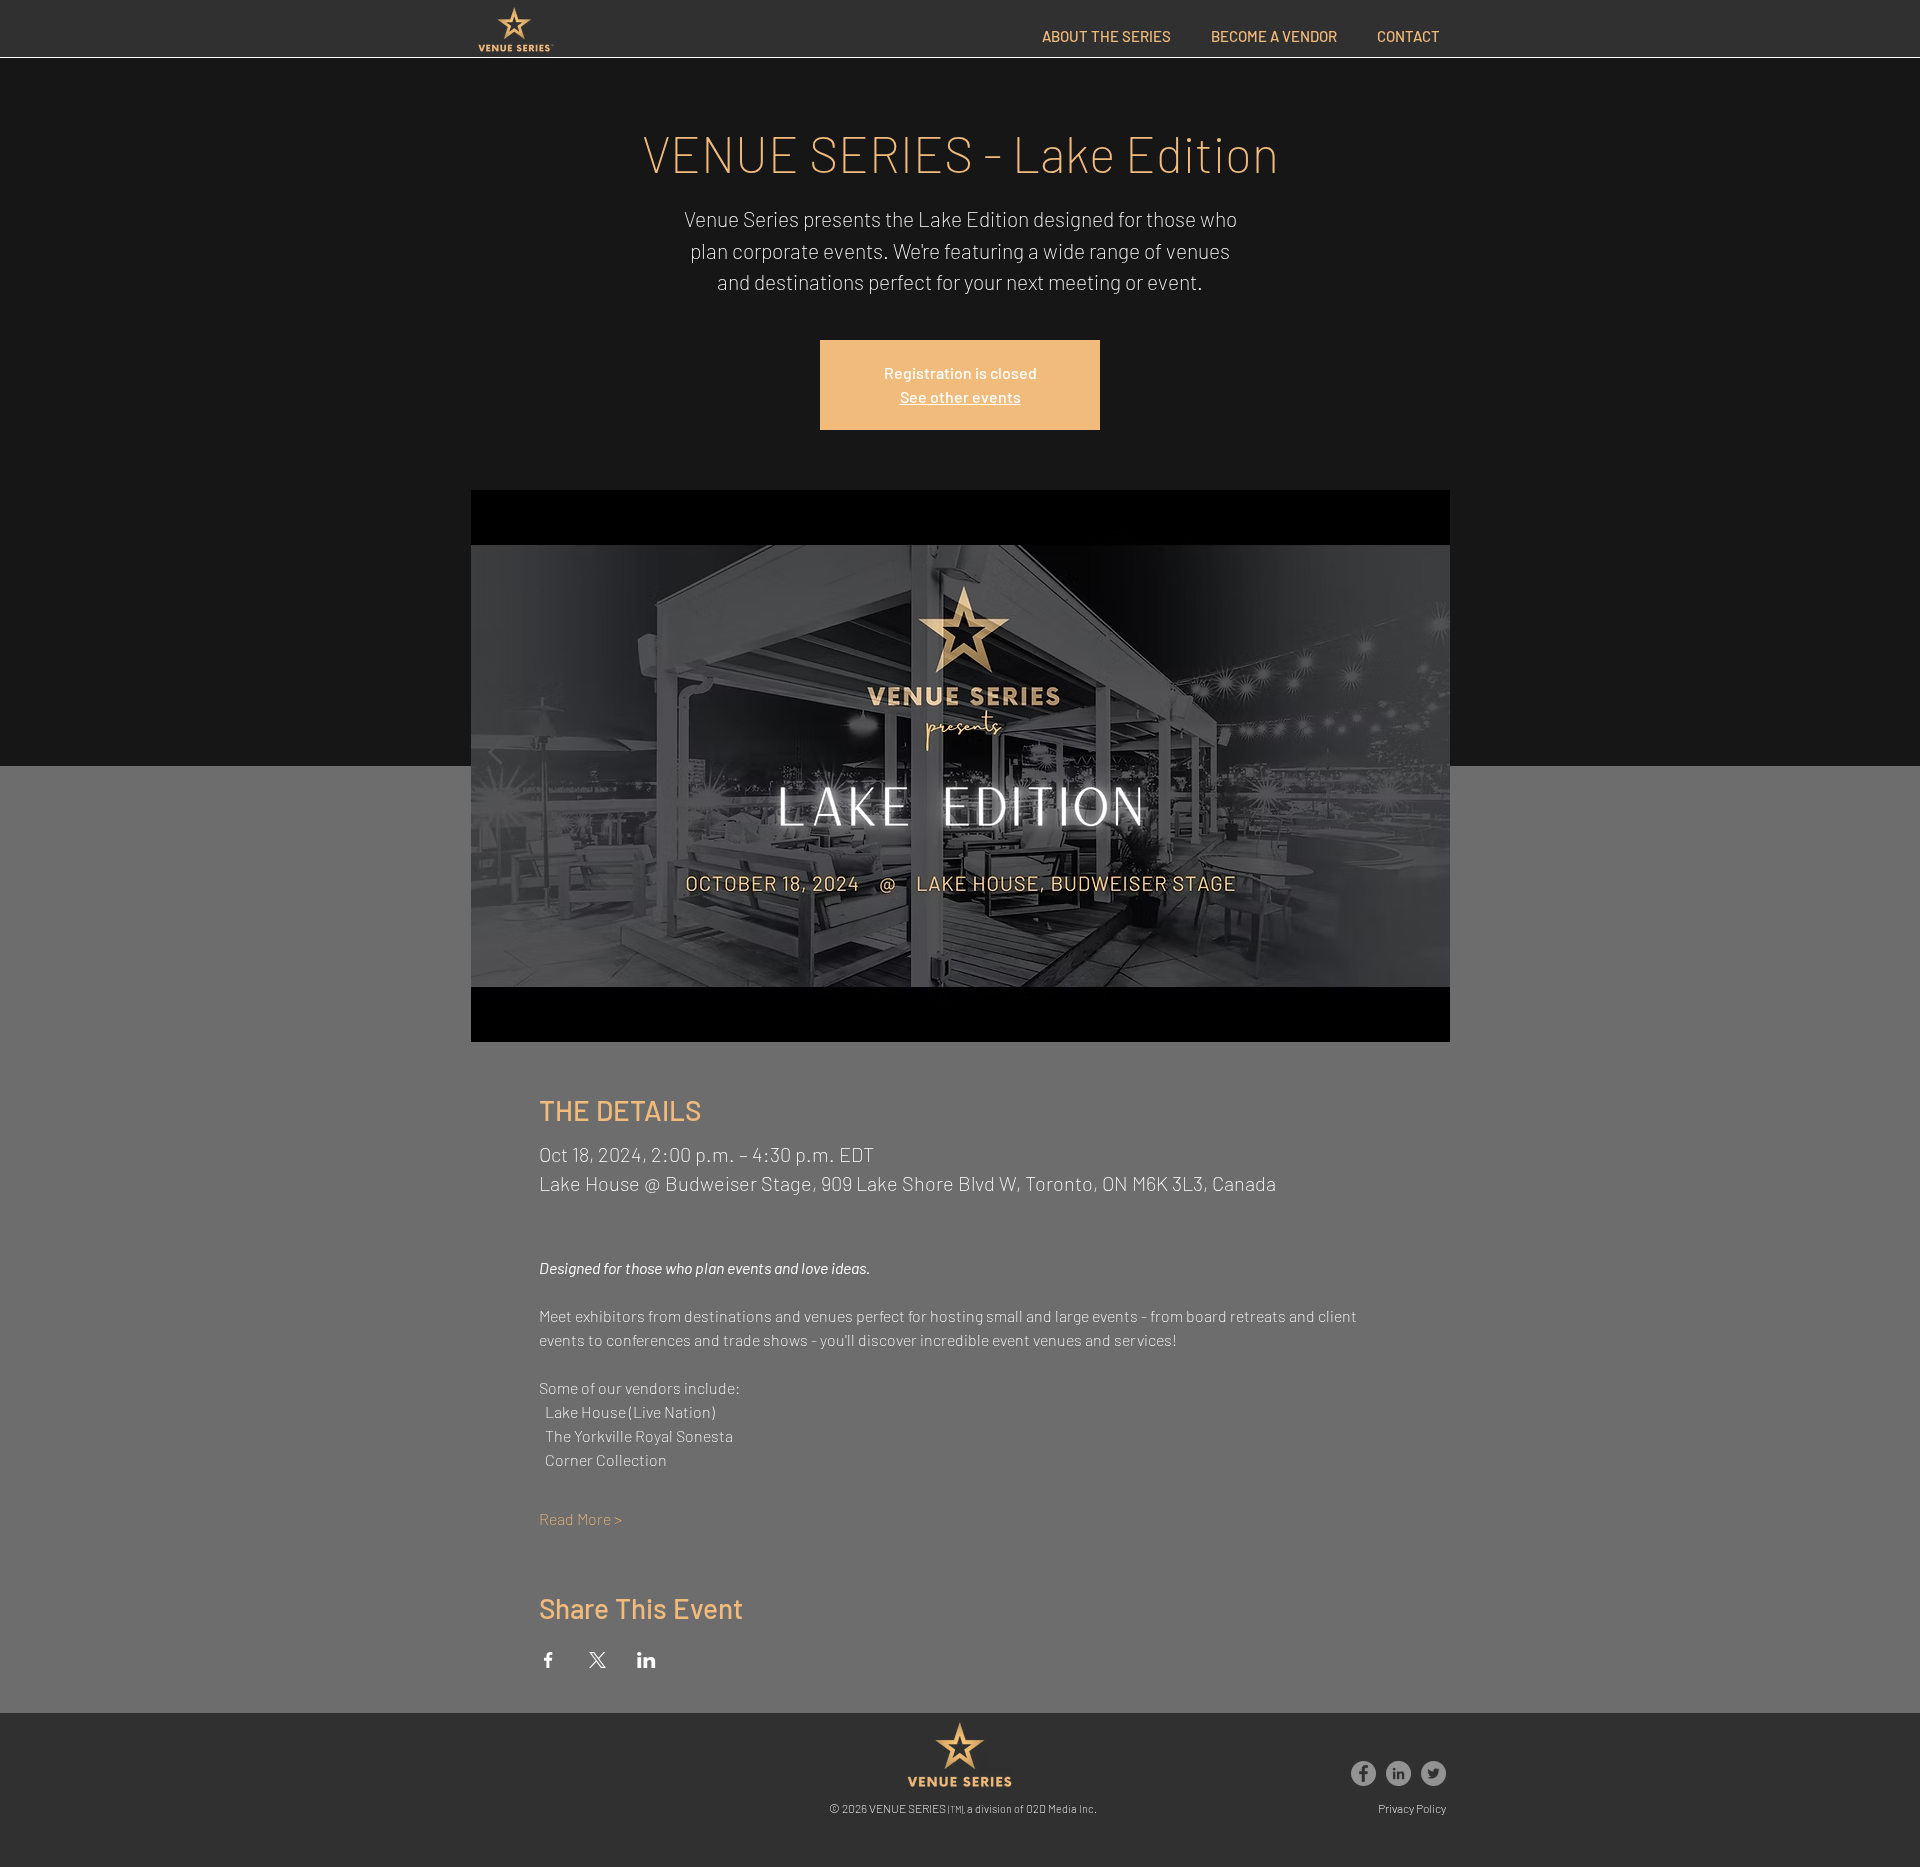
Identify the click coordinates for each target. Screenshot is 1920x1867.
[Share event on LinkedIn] (646, 1660)
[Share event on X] (597, 1660)
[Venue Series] (1363, 1773)
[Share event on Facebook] (548, 1660)
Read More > (580, 1518)
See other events (960, 396)
